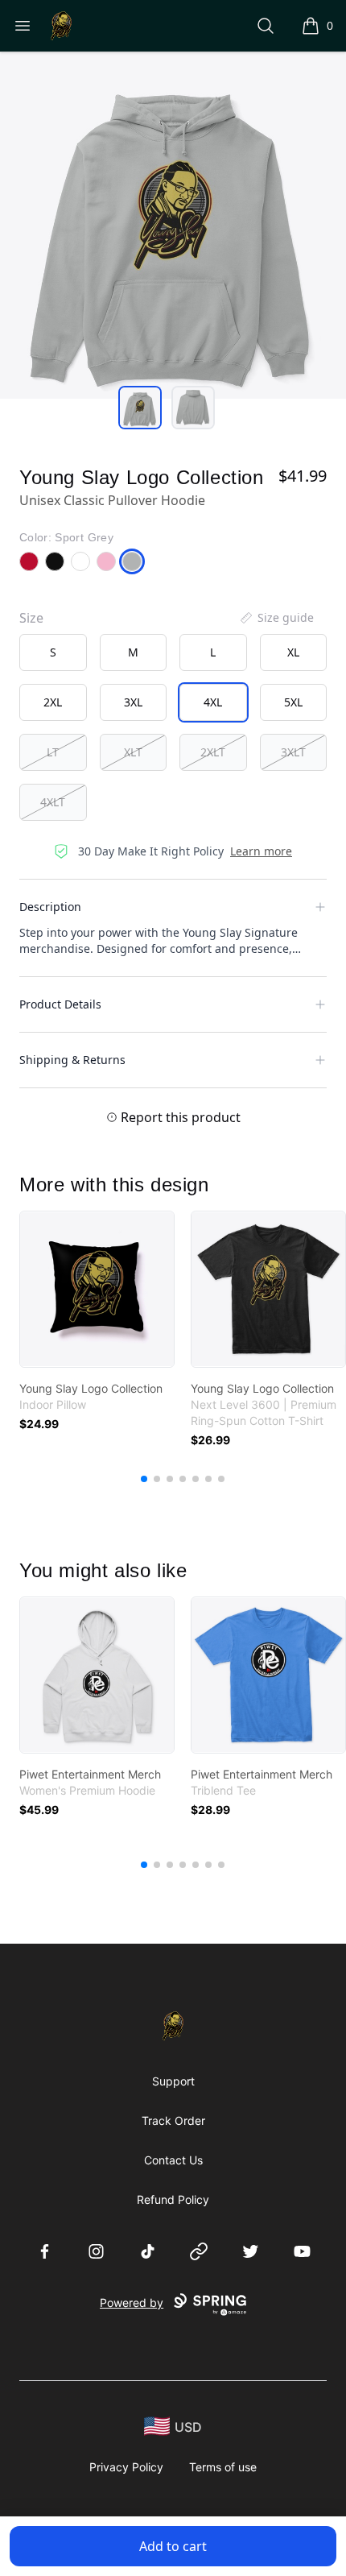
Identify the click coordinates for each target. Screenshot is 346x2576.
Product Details (60, 1004)
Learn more (261, 851)
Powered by (132, 2303)
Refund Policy (173, 2199)
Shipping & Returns (72, 1060)
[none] (276, 618)
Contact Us (173, 2160)
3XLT (293, 752)
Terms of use (223, 2467)
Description (50, 907)
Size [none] (31, 618)
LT (53, 752)
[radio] (53, 652)
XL (293, 652)
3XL (133, 702)
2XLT (213, 752)
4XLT (53, 802)
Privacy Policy (126, 2467)
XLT (133, 752)
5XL (293, 702)
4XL (213, 702)
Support (173, 2081)
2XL (53, 702)
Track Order (173, 2120)
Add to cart (173, 2546)
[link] (97, 1289)
